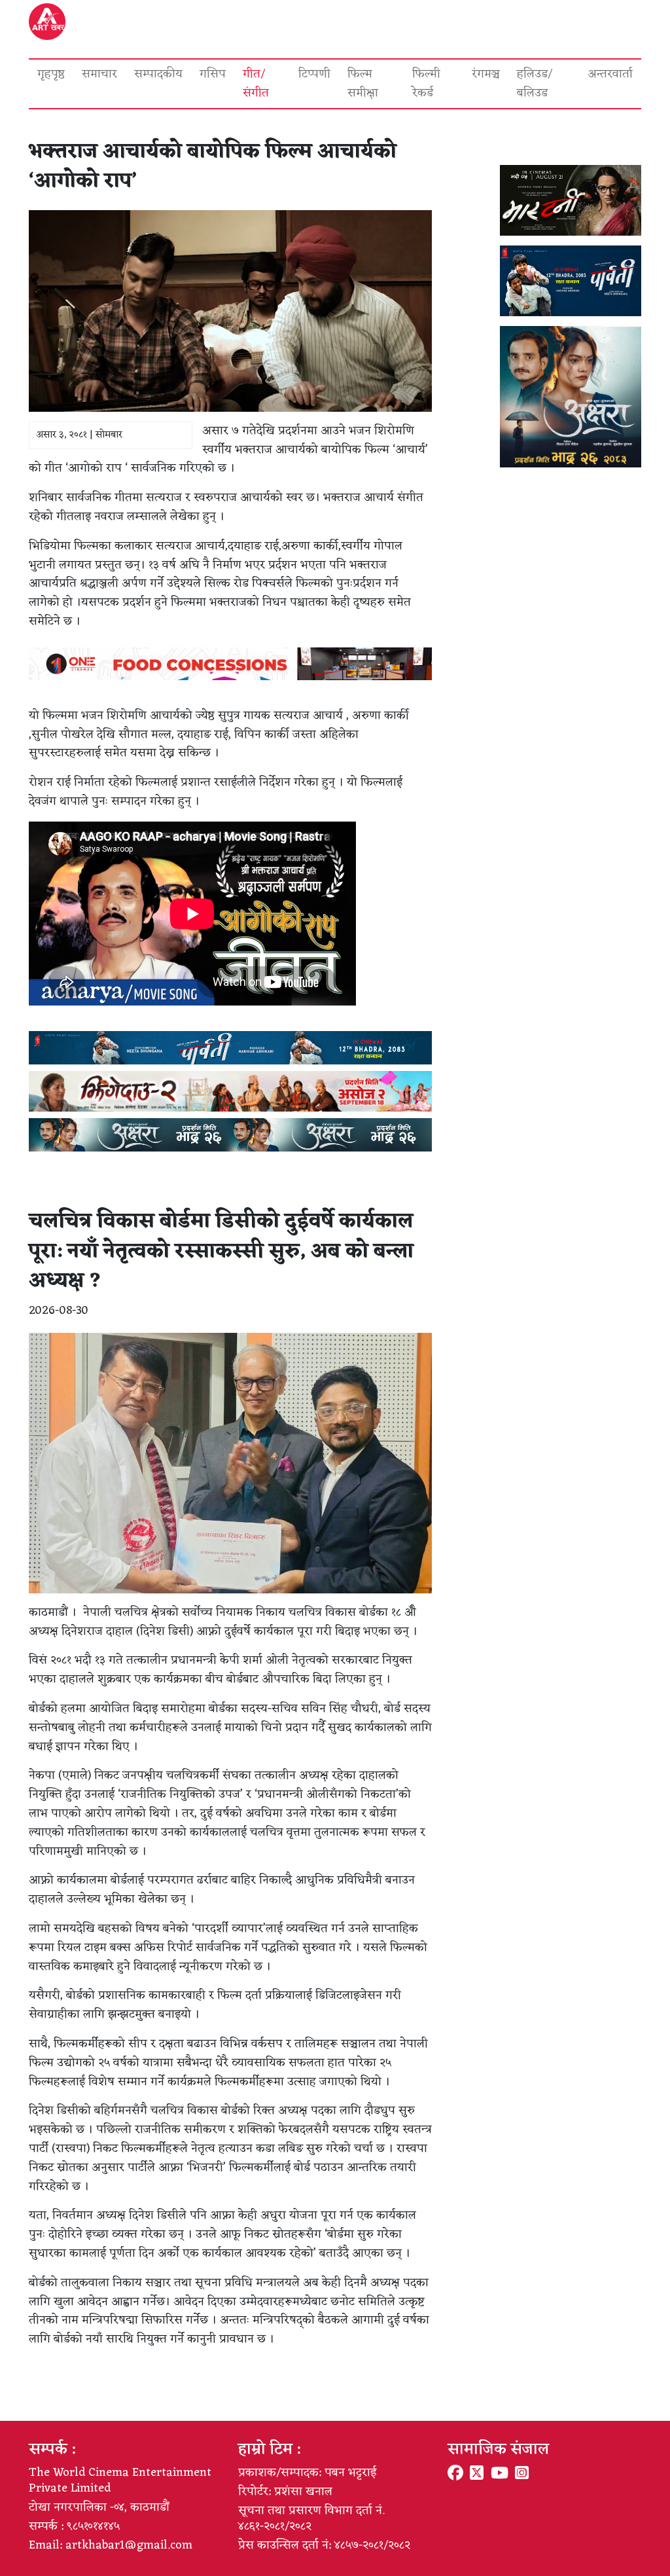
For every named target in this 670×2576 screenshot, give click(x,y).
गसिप (213, 74)
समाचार (99, 74)
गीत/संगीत (256, 83)
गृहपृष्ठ (51, 74)
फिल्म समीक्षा (363, 83)
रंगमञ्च (486, 74)
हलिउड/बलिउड (535, 83)
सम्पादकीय (158, 74)
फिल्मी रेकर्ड (426, 83)
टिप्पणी (314, 74)
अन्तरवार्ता (610, 74)
